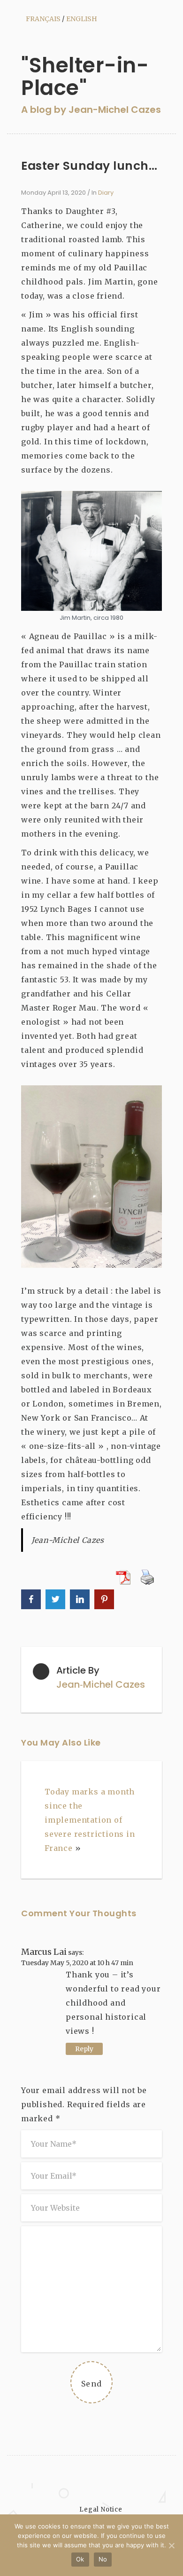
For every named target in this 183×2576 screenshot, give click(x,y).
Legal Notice (101, 2509)
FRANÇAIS (43, 19)
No (103, 2559)
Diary (106, 193)
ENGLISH (82, 19)
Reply (84, 2049)
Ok (80, 2559)
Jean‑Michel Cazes (101, 1684)
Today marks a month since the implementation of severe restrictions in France (90, 1820)
